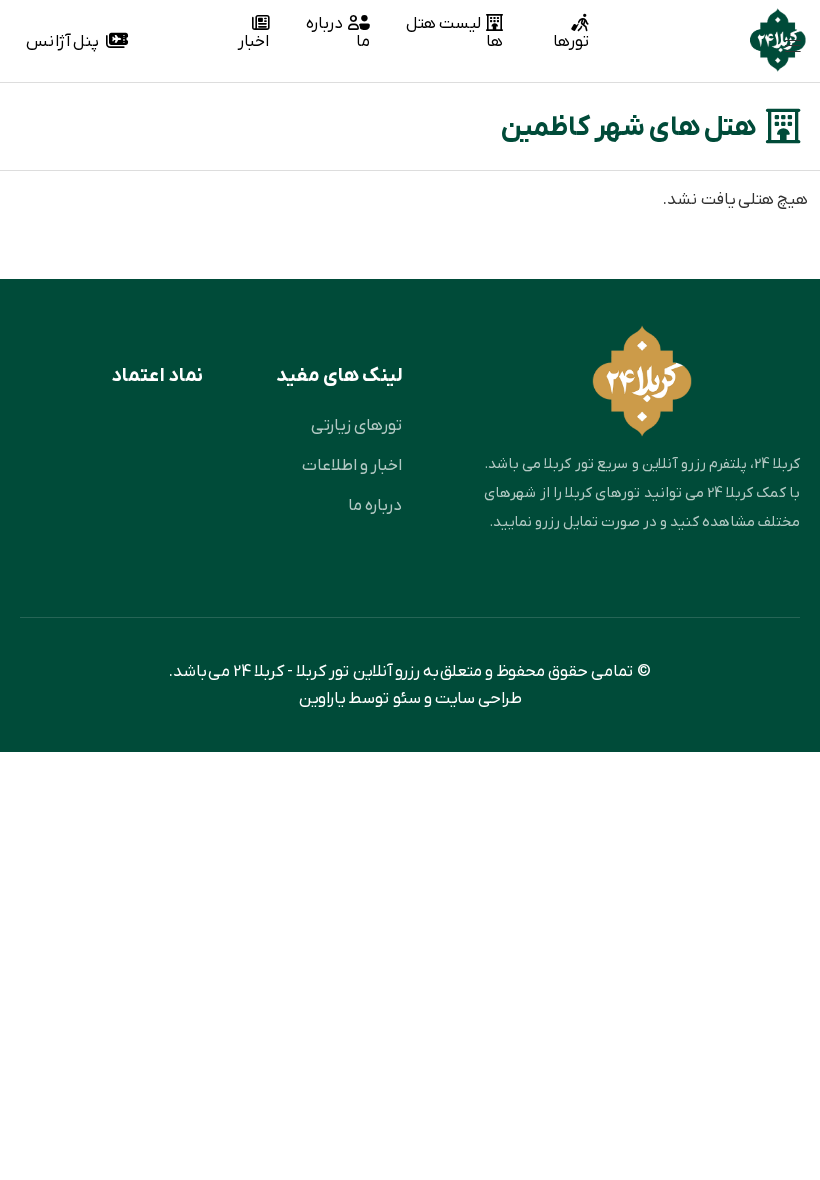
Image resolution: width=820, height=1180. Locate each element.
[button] (785, 49)
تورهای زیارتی (356, 425)
